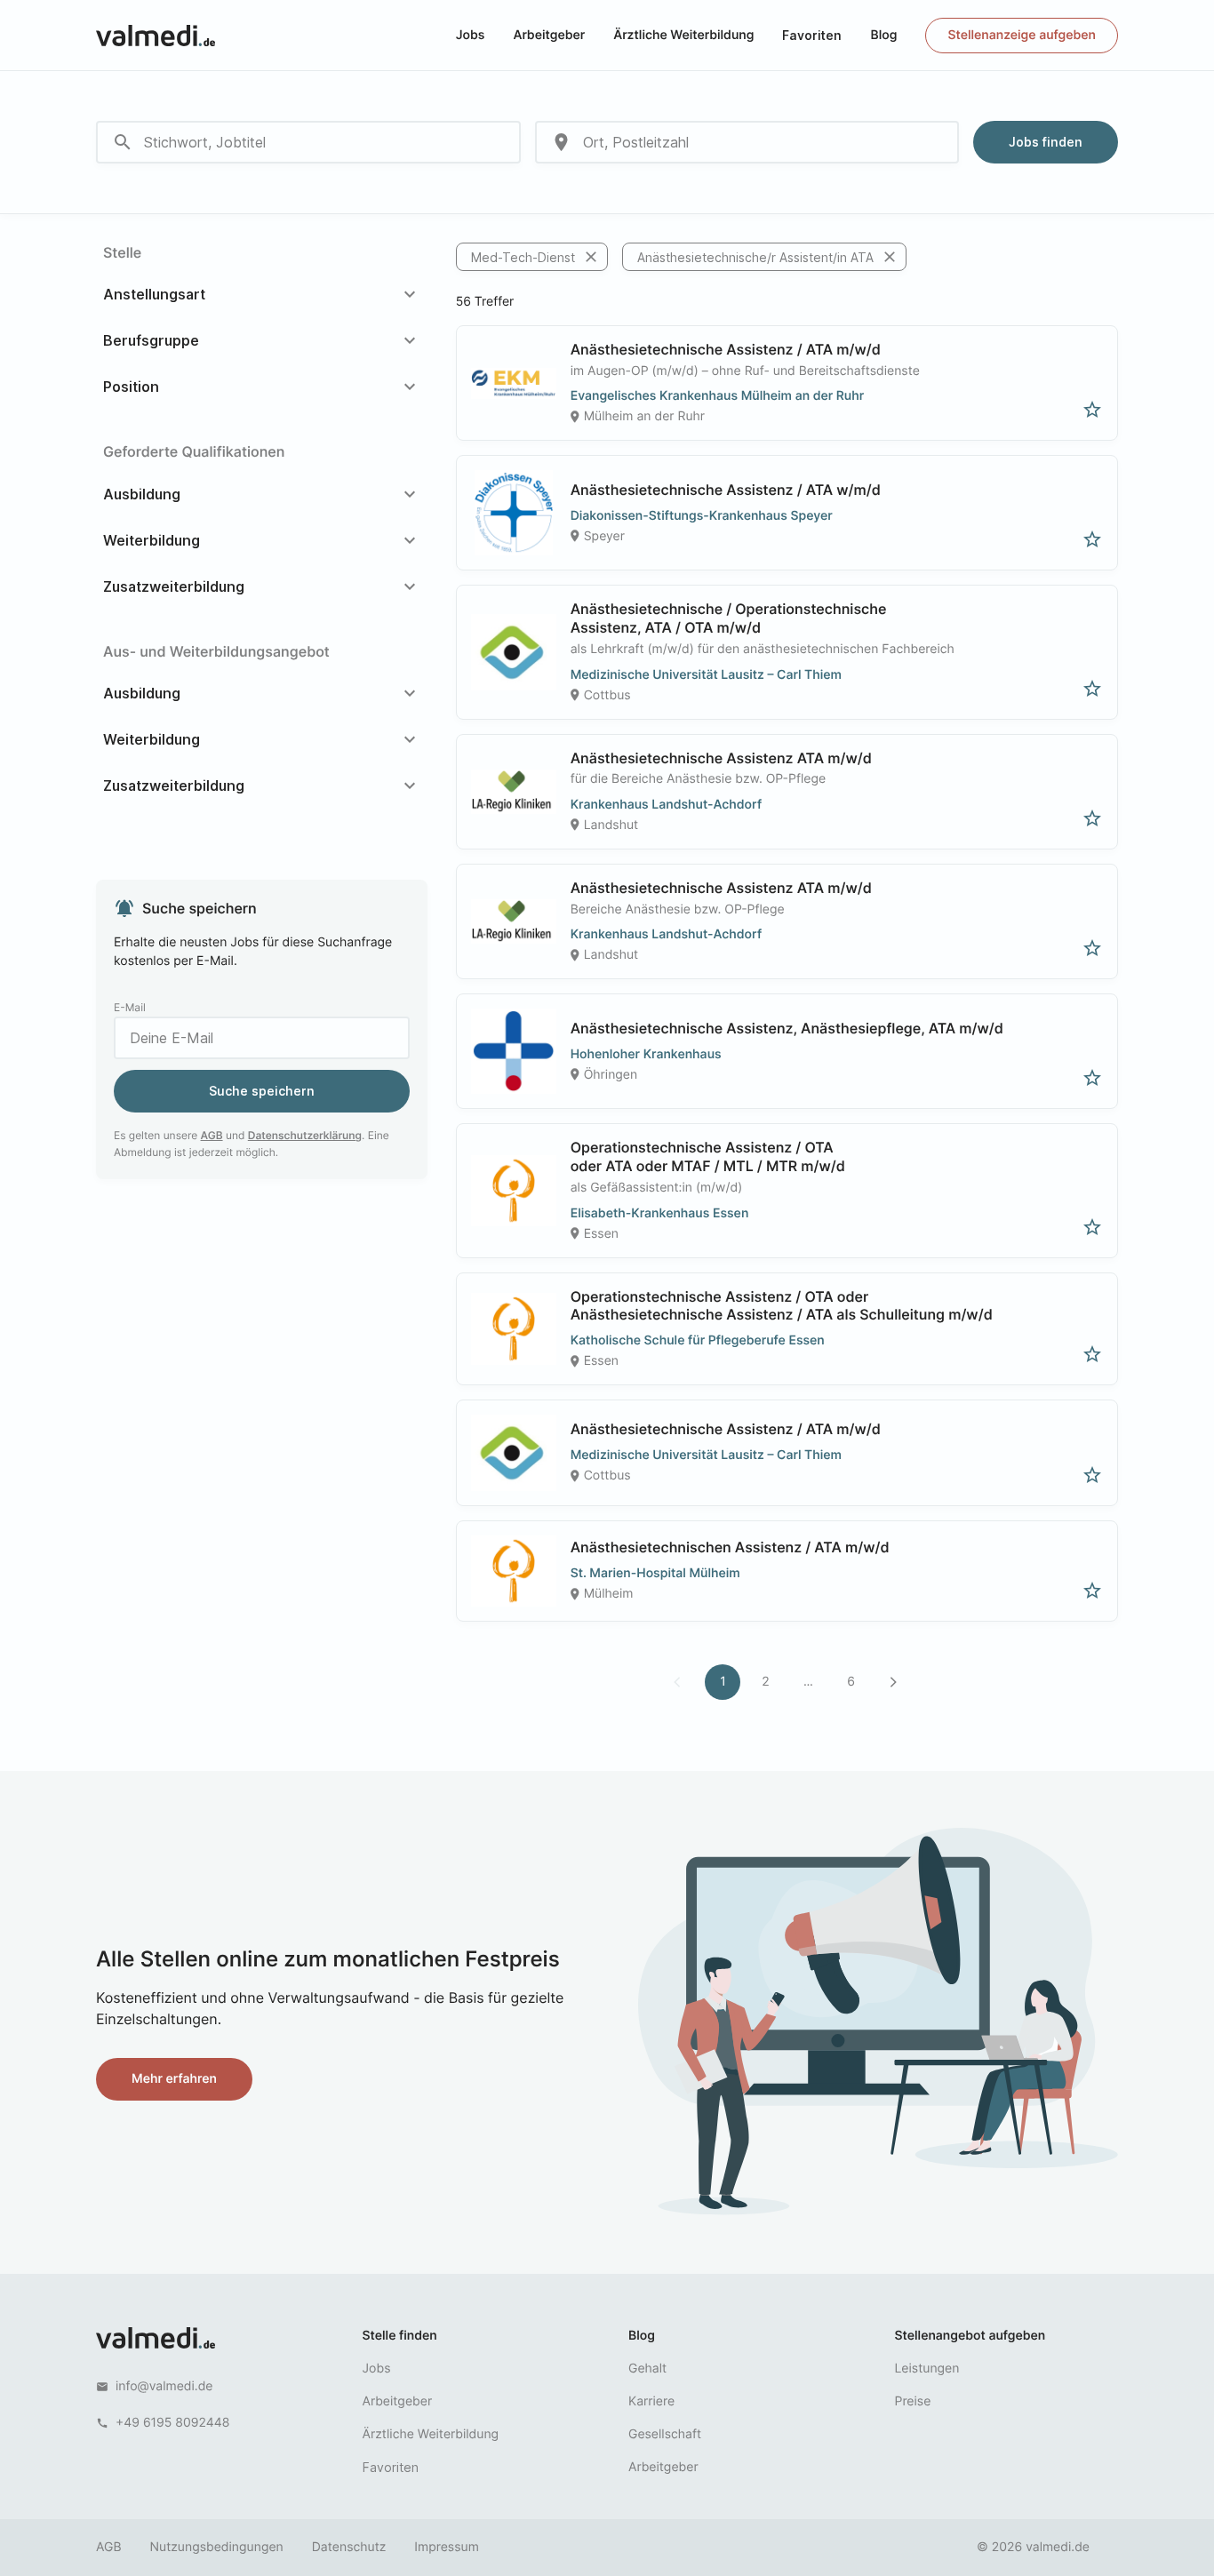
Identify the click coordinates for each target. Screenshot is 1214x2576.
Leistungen (927, 2369)
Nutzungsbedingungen (217, 2547)
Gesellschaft (665, 2434)
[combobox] (308, 142)
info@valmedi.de (164, 2386)
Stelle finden (400, 2336)
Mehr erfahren (174, 2079)
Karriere (651, 2401)
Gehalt (647, 2369)
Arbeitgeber (549, 35)
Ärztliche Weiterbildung (683, 35)
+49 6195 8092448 (172, 2423)
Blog (883, 35)
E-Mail (130, 1007)
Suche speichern (262, 1091)
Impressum (446, 2547)
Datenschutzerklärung (305, 1135)
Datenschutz (349, 2547)
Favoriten (812, 35)
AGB (212, 1135)
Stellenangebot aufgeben (970, 2336)
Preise (913, 2401)
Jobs (471, 35)
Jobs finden (1046, 142)
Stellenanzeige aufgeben (1022, 35)
